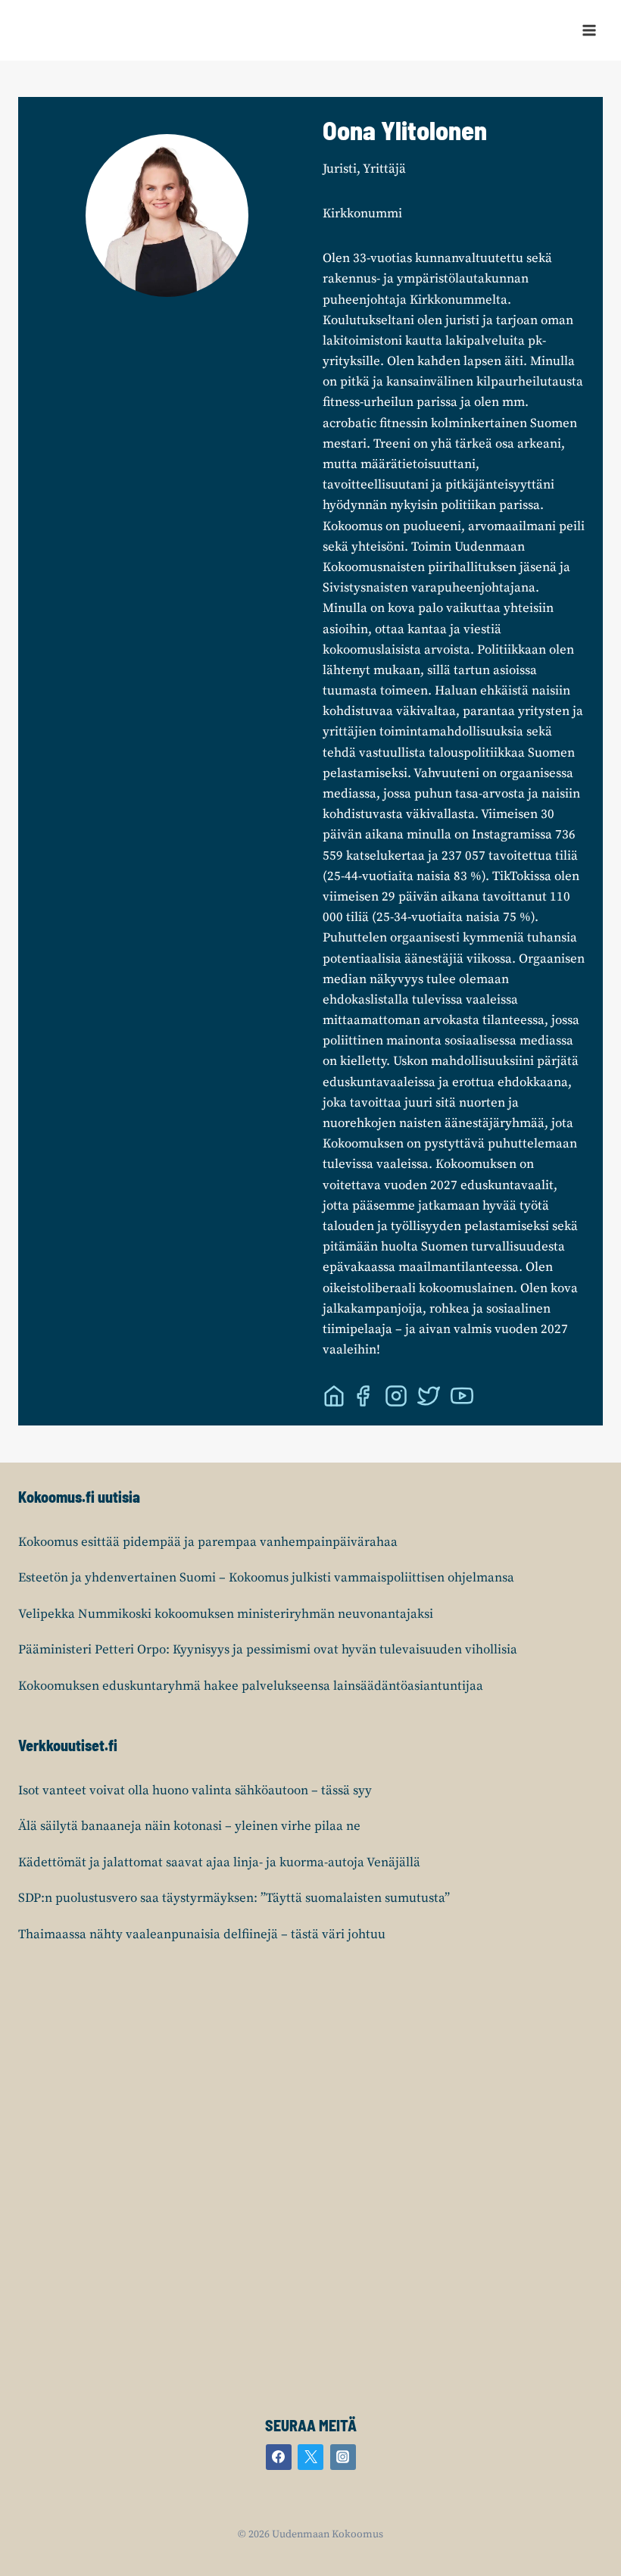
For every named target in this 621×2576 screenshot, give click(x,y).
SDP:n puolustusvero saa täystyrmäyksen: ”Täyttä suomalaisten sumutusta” (234, 1898)
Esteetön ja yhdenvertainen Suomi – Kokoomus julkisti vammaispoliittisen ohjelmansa (266, 1578)
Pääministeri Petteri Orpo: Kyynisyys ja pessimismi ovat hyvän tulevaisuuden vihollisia (268, 1650)
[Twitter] (310, 2457)
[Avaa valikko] (589, 30)
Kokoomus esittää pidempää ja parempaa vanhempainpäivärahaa (208, 1542)
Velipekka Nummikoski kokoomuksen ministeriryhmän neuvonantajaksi (226, 1614)
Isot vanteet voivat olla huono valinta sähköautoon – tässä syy (195, 1791)
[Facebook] (279, 2457)
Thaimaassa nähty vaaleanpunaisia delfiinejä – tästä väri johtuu (202, 1934)
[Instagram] (343, 2457)
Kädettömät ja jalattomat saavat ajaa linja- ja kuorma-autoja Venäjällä (219, 1863)
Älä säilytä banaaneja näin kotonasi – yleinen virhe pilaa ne (189, 1826)
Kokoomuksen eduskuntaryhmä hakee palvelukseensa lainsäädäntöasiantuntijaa (251, 1686)
